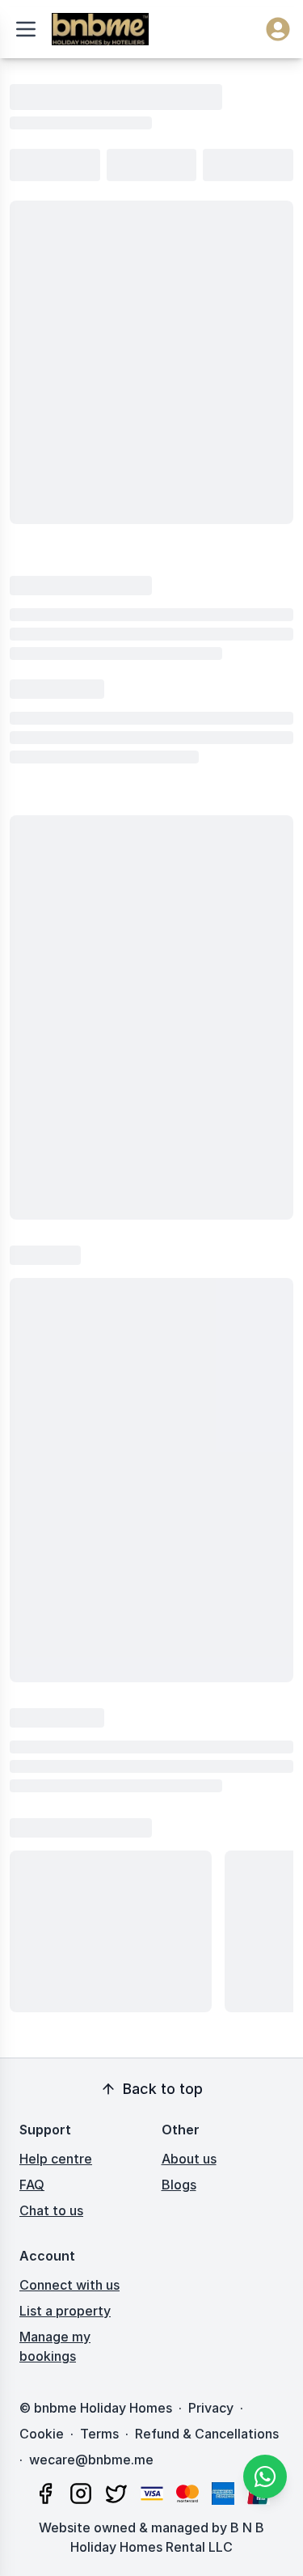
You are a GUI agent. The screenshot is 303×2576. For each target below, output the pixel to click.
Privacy (211, 2408)
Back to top (163, 2089)
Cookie (42, 2434)
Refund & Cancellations (207, 2434)
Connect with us (69, 2285)
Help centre (56, 2159)
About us (189, 2159)
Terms (99, 2434)
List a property (65, 2311)
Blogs (179, 2185)
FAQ (32, 2185)
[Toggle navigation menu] (26, 29)
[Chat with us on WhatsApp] (265, 2477)
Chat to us (51, 2210)
